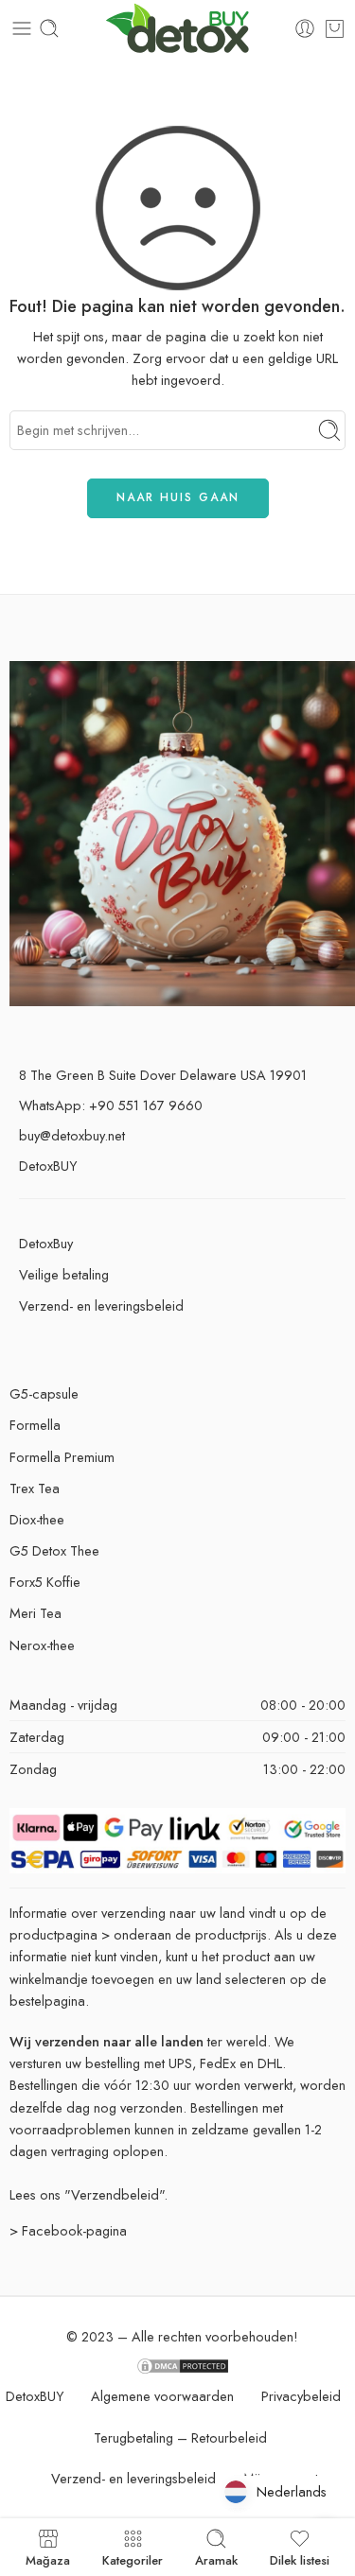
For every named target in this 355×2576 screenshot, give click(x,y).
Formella (35, 1425)
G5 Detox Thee (54, 1550)
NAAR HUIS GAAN (178, 497)
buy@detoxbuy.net (72, 1135)
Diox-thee (37, 1519)
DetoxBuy (46, 1243)
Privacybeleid (301, 2396)
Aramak (216, 2559)
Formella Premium (62, 1457)
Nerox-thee (42, 1645)
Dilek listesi (300, 2559)
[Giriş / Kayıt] (305, 28)
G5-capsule (44, 1393)
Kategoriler (133, 2559)
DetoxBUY (48, 1166)
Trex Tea (35, 1488)
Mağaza (48, 2559)
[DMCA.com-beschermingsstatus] (183, 2365)
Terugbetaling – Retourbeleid (180, 2437)
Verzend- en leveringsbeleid (101, 1305)
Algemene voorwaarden (162, 2396)
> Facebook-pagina (68, 2230)
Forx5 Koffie (45, 1582)
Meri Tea (35, 1613)
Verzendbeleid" (117, 2194)
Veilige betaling (64, 1274)
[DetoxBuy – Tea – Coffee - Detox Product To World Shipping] (177, 29)
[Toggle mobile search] (49, 28)
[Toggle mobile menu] (22, 28)
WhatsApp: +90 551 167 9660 (111, 1105)
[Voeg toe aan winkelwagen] (335, 28)
